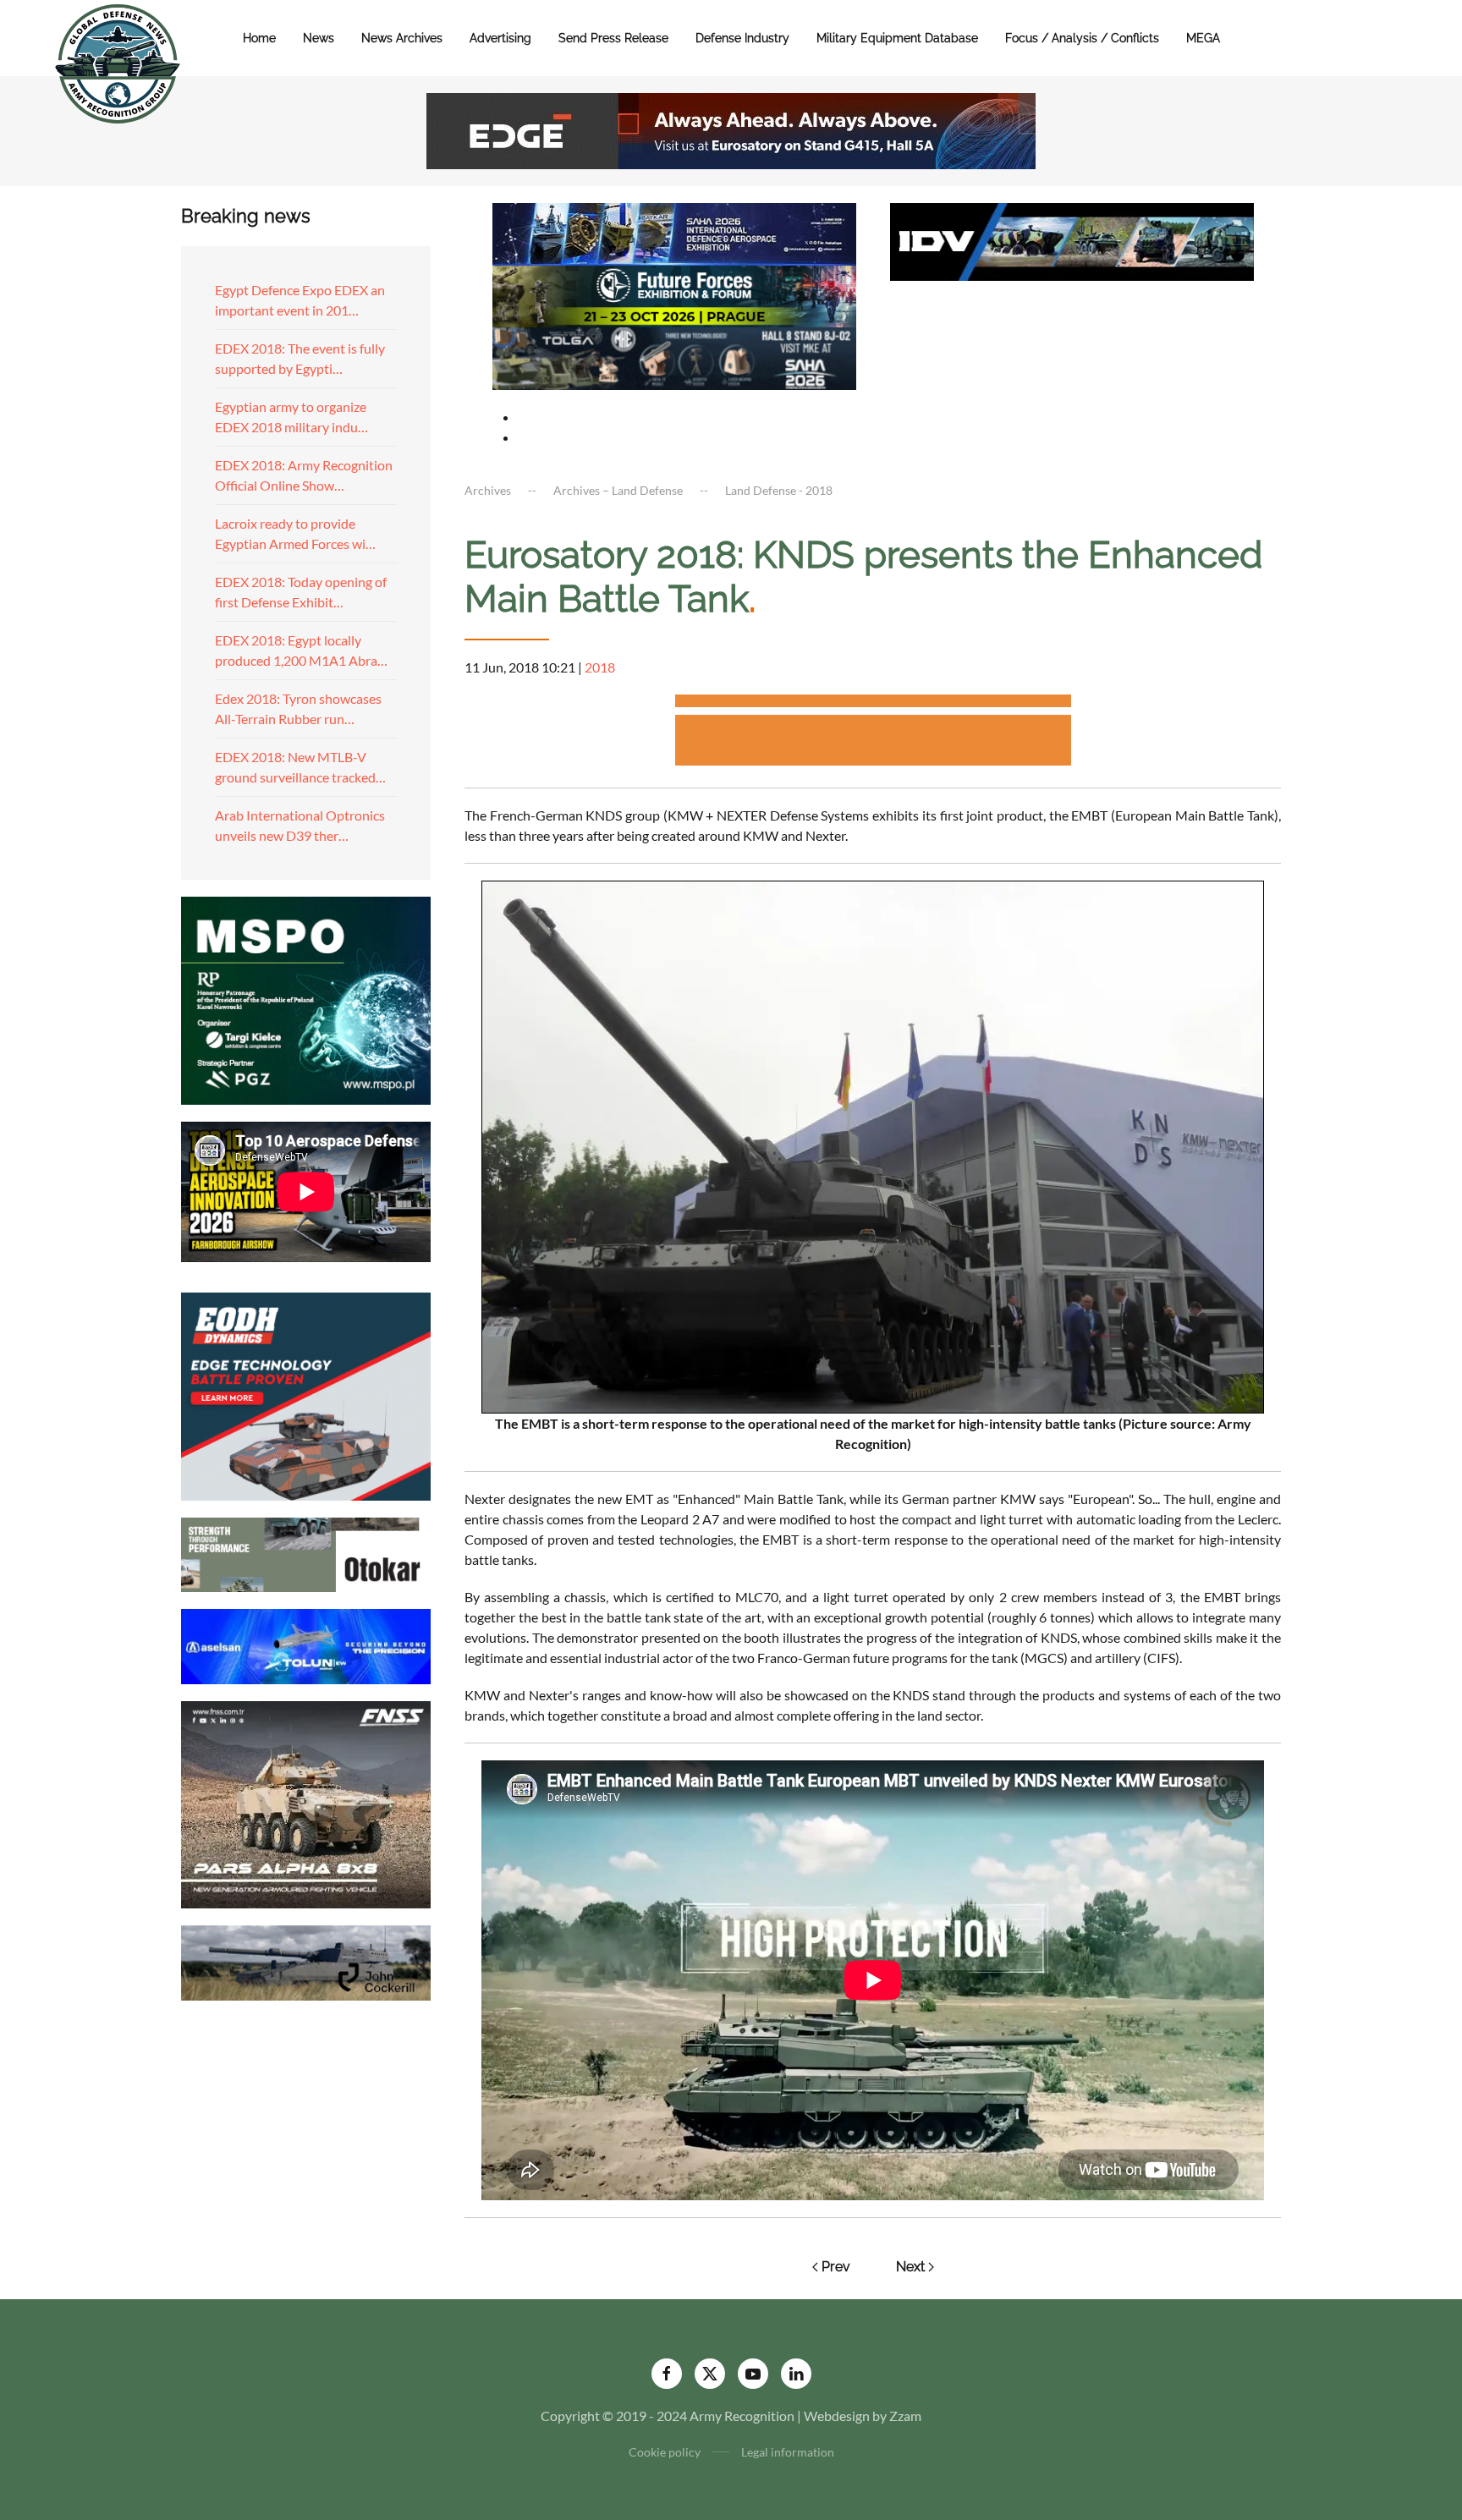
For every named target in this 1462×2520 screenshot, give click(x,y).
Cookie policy (665, 2452)
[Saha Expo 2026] (674, 232)
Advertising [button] (500, 38)
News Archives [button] (402, 38)
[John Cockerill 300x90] (306, 1961)
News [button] (319, 38)
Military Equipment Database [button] (897, 38)
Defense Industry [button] (742, 38)
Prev (836, 2267)
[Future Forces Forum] (674, 294)
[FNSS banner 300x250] (306, 1803)
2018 (600, 667)
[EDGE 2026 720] (731, 129)
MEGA (1203, 38)
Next (910, 2267)
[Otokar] (306, 1553)
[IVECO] (1072, 240)
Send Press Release (613, 38)
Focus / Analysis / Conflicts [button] (1082, 38)
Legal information (788, 2452)
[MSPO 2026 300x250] (306, 999)
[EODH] (306, 1395)
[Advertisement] (873, 703)
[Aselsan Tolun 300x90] (306, 1644)
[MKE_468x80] (674, 357)
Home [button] (259, 38)
